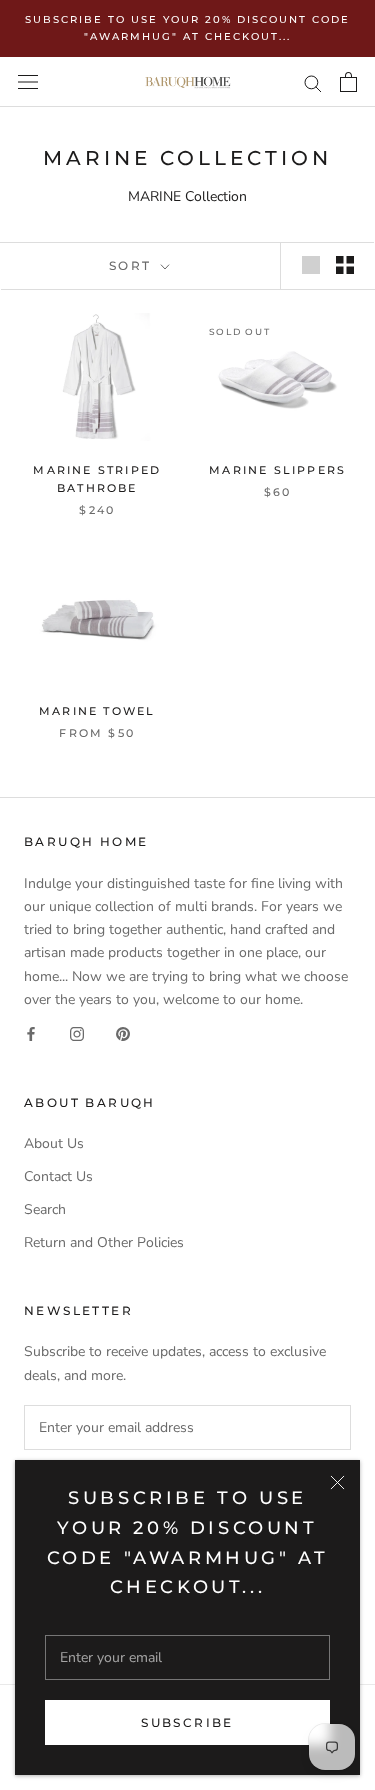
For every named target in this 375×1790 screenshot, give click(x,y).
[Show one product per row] (311, 265)
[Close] (337, 1482)
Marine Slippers (277, 470)
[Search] (313, 82)
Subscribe (187, 1722)
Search (45, 1209)
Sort (133, 265)
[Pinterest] (123, 1033)
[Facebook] (31, 1033)
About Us (54, 1143)
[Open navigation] (28, 82)
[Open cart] (348, 82)
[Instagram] (77, 1033)
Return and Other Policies (104, 1242)
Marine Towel (97, 711)
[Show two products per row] (345, 265)
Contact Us (58, 1176)
